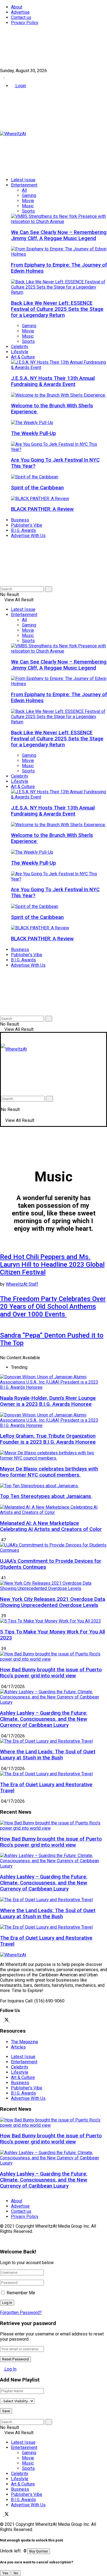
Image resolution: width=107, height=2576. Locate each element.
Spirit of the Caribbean (37, 488)
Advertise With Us (28, 536)
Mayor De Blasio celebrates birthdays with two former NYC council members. (49, 1472)
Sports (28, 211)
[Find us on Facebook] (2, 76)
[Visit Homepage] (13, 134)
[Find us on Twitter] (7, 76)
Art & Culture (23, 357)
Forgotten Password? (21, 2313)
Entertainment (24, 185)
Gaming (29, 195)
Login (20, 86)
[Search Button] (2, 584)
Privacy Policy (25, 23)
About (17, 7)
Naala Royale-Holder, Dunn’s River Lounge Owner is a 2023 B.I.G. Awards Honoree (48, 1401)
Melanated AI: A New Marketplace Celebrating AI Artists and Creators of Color (51, 1526)
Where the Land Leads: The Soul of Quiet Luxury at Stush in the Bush (48, 1755)
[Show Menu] (2, 1038)
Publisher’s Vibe (27, 525)
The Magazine (25, 2042)
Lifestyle (20, 352)
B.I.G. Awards (23, 530)
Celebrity (20, 347)
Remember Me (21, 2293)
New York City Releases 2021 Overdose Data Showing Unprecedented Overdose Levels (53, 1602)
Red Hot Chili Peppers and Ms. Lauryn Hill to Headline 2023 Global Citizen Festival (52, 1265)
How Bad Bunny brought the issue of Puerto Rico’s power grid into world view (51, 1673)
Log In (10, 2369)
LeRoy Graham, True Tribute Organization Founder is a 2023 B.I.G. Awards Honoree (48, 1439)
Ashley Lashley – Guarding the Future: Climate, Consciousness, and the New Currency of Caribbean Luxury (44, 1719)
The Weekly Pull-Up (33, 433)
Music (28, 206)
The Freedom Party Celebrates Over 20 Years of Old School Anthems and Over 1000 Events (53, 1307)
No (16, 2573)
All (24, 190)
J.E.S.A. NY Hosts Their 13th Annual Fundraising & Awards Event (53, 381)
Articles (18, 2047)
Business (20, 520)
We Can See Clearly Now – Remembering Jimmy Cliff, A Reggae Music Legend (59, 235)
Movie (28, 201)
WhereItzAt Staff (22, 1284)
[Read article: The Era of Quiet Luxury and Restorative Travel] (54, 1927)
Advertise (20, 12)
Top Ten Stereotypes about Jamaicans (46, 1496)
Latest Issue (23, 180)
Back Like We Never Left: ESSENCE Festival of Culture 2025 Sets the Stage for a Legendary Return (57, 309)
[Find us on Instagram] (12, 2020)
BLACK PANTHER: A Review (42, 509)
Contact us (21, 17)
